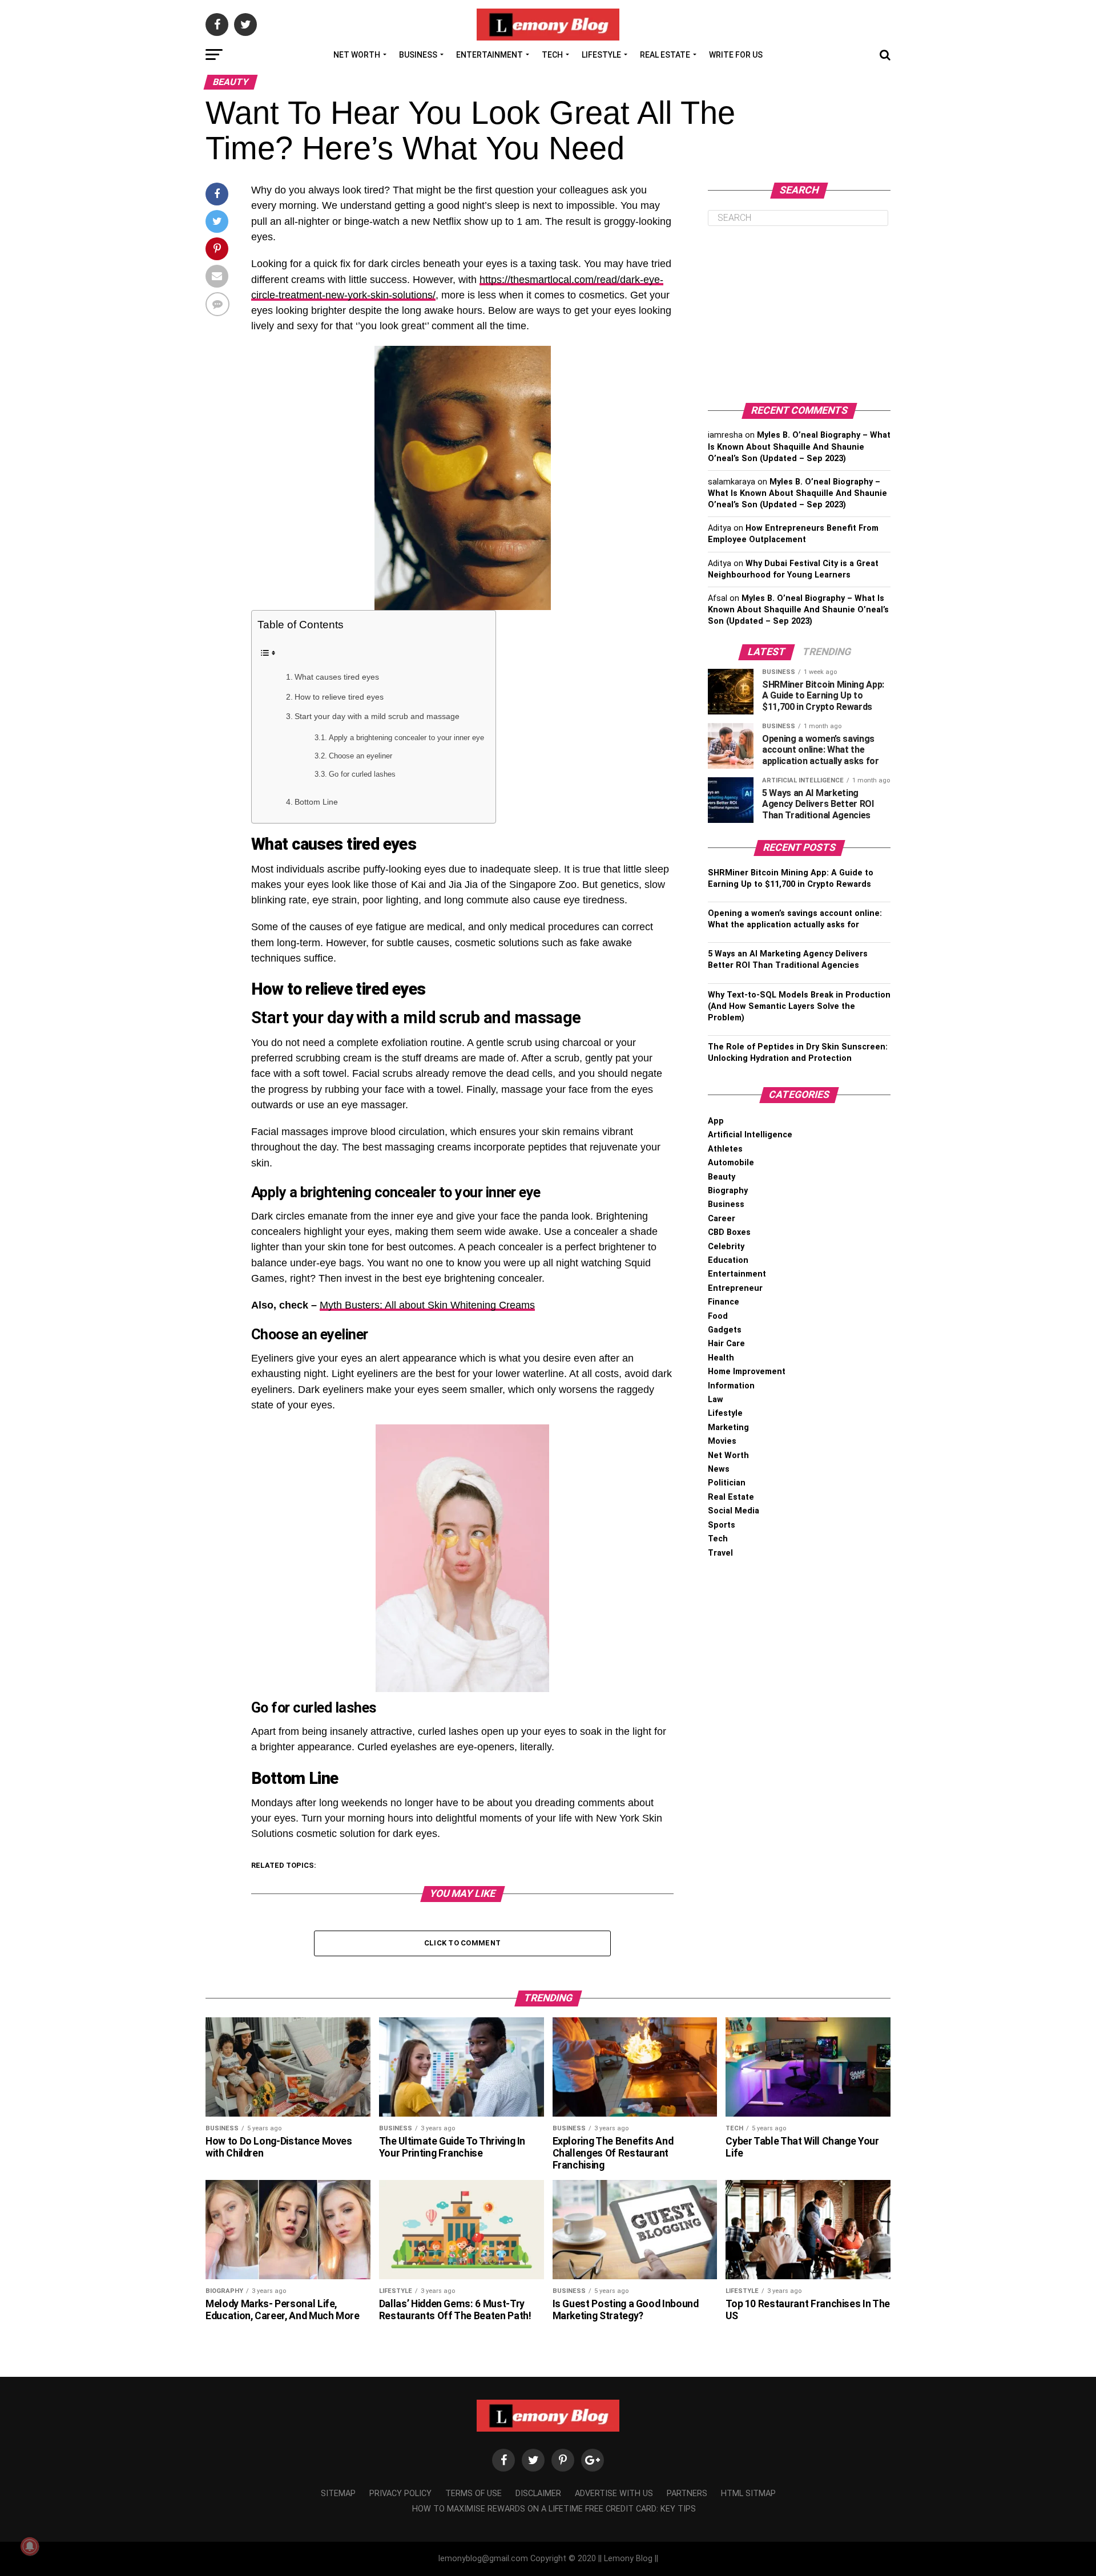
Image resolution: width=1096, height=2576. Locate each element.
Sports (722, 1525)
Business (418, 55)
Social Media (734, 1511)
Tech (552, 55)
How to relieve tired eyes (339, 697)
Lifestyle (601, 55)
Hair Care (726, 1344)
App (716, 1121)
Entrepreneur (735, 1288)
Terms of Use (474, 2494)
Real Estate (665, 55)
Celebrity (726, 1247)
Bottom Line (316, 802)
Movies (722, 1441)
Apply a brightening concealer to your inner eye (406, 738)
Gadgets (725, 1330)
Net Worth (357, 55)
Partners (687, 2494)
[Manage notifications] (30, 2546)
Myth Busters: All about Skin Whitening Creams (427, 1305)
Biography (728, 1191)
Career (722, 1219)
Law (716, 1400)
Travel (720, 1553)
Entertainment (489, 55)
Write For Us (736, 55)
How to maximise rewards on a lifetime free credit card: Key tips (554, 2509)
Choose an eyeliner (360, 756)
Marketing (728, 1428)
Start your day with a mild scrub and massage (377, 716)
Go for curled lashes (362, 774)
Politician (727, 1483)
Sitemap (338, 2494)
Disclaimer (538, 2494)
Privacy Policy (400, 2494)
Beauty (722, 1177)
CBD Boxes (729, 1232)
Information (731, 1386)
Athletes (725, 1149)
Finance (724, 1302)
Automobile (731, 1163)
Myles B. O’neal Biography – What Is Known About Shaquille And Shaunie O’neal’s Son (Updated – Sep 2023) (799, 447)
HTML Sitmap (748, 2494)
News (719, 1469)
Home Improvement (747, 1372)
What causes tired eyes (337, 677)
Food (718, 1316)
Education (728, 1260)
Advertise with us (614, 2494)
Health (721, 1358)
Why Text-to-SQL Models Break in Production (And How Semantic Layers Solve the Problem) (799, 1006)
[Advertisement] (799, 314)
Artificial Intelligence (750, 1135)
